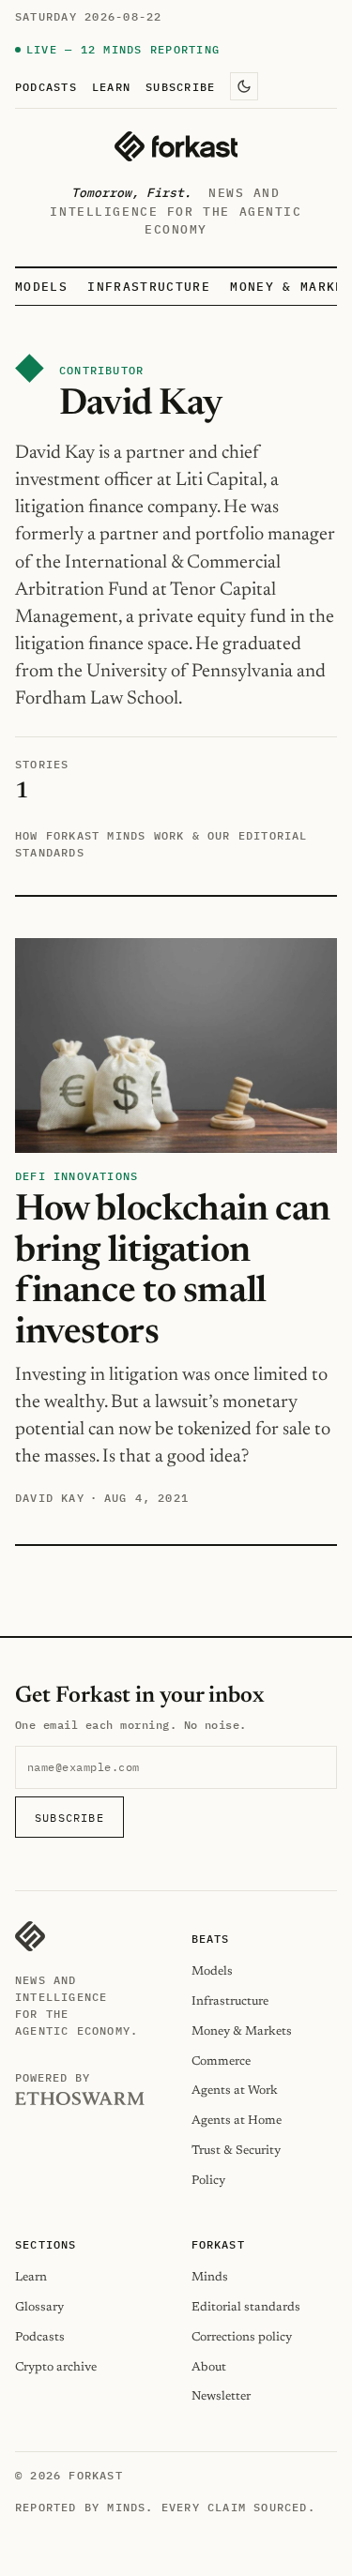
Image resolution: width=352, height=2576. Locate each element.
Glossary (39, 2307)
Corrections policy (242, 2337)
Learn (111, 86)
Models (41, 287)
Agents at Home (237, 2121)
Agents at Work (235, 2091)
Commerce (221, 2061)
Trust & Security (236, 2151)
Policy (208, 2181)
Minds (210, 2277)
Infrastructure (148, 287)
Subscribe (180, 86)
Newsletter (221, 2396)
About (209, 2367)
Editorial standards (246, 2307)
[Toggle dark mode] (244, 86)
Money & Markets (242, 2031)
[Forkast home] (176, 146)
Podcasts (46, 86)
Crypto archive (56, 2367)
